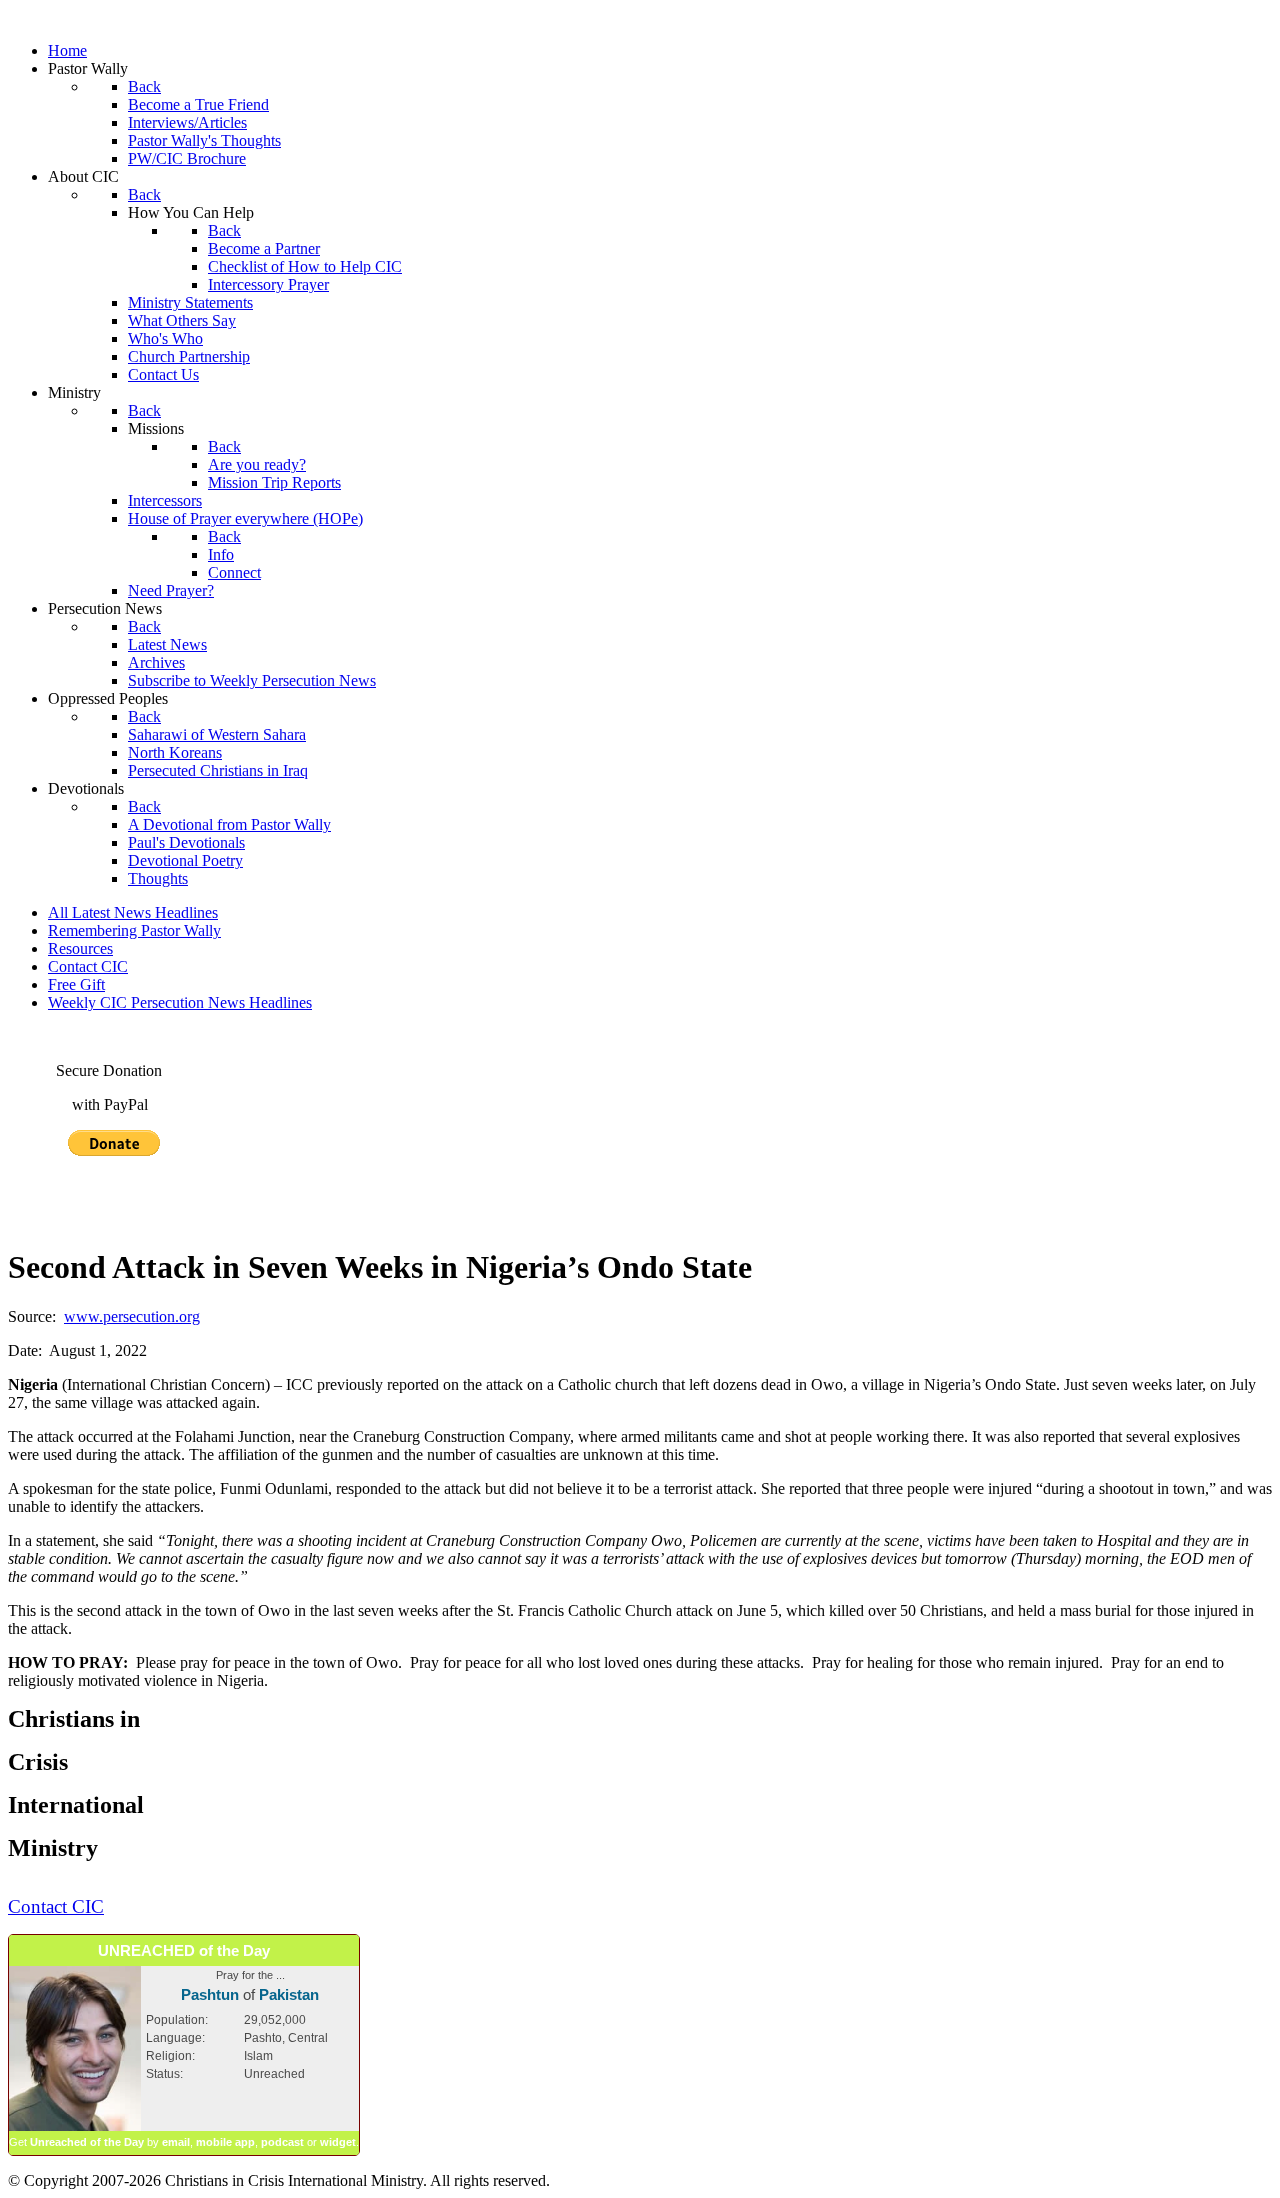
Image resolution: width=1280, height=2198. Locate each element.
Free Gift (76, 984)
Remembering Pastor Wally (134, 930)
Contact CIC (88, 966)
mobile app (225, 2142)
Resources (80, 948)
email (176, 2142)
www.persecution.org (132, 1316)
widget (338, 2142)
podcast (282, 2142)
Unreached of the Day (87, 2142)
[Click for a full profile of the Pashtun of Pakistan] (75, 2127)
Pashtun (210, 1994)
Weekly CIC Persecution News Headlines (180, 1002)
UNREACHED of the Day (184, 1950)
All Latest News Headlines (133, 912)
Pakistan (289, 1994)
